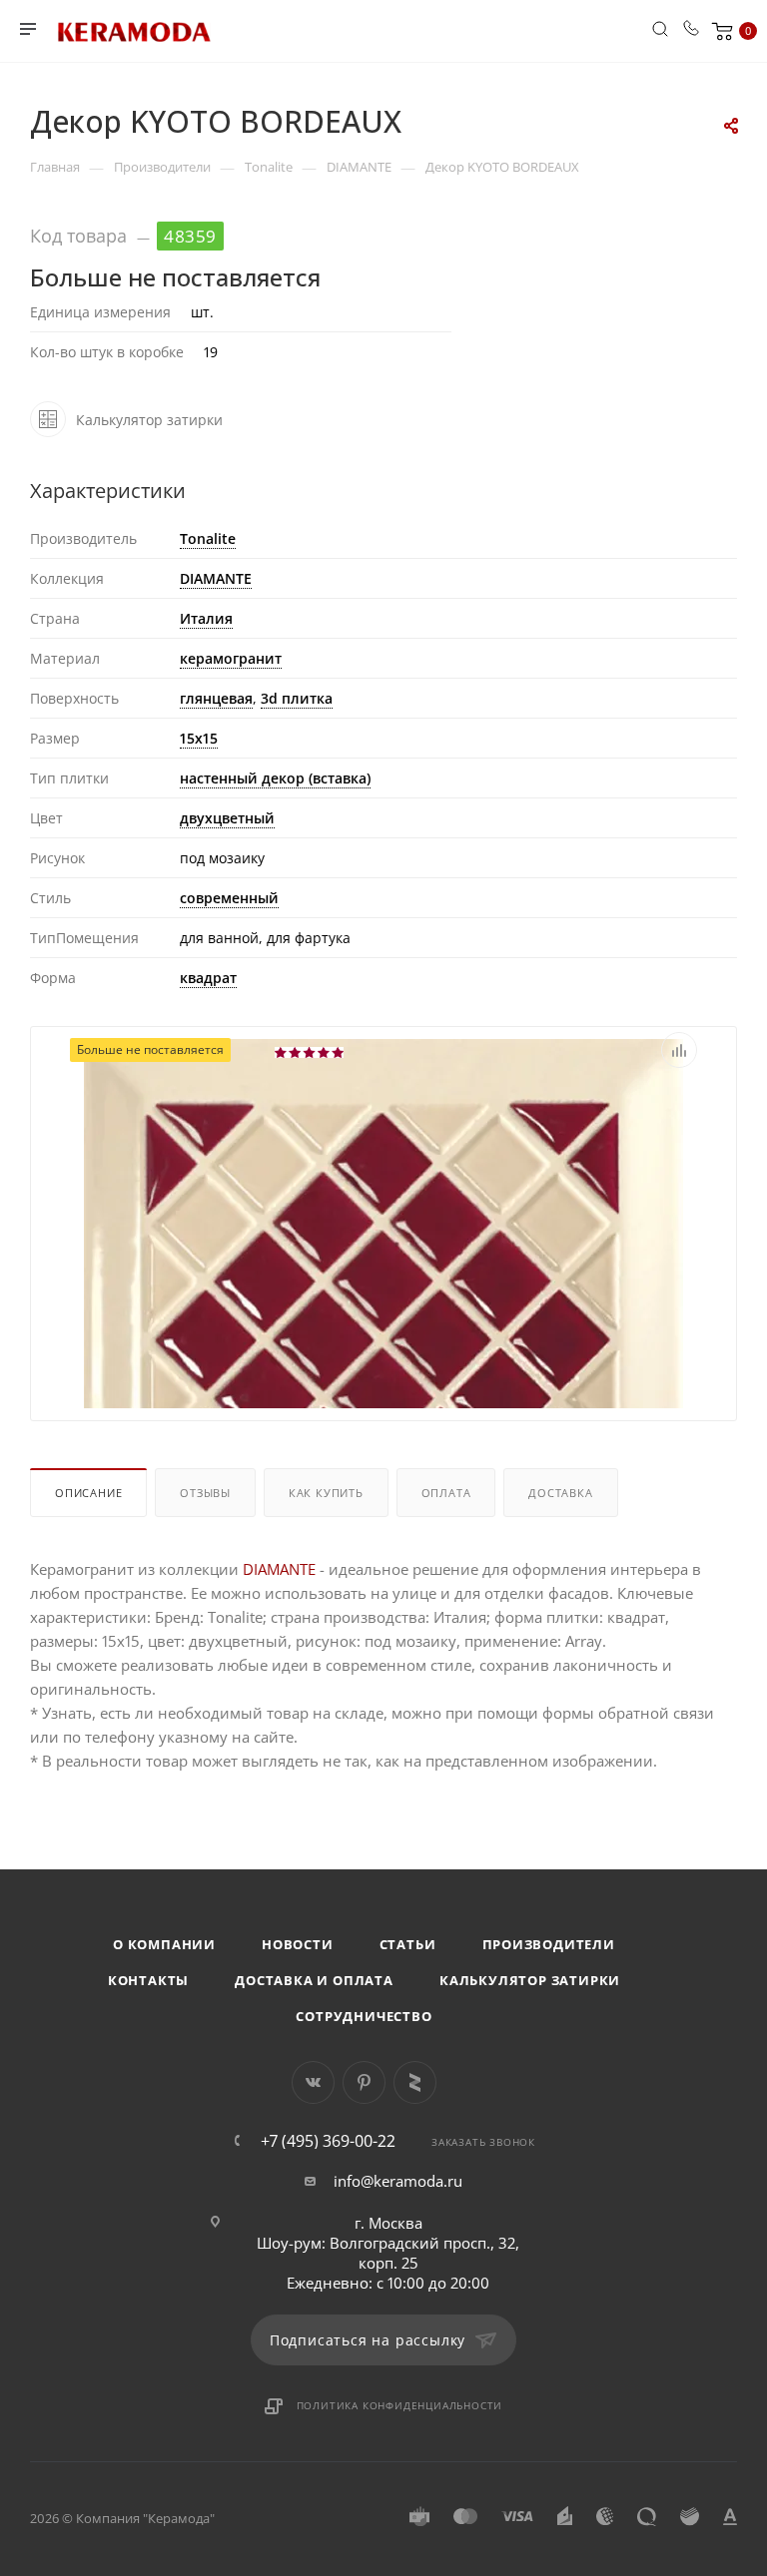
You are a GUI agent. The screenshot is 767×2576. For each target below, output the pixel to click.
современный (229, 898)
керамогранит (231, 658)
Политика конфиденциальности (400, 2405)
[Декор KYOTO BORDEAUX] (383, 1336)
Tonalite (208, 538)
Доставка (560, 1493)
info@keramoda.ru (398, 2181)
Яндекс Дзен (415, 2082)
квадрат (208, 978)
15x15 (199, 738)
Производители (549, 1944)
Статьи (408, 1944)
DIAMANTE (216, 578)
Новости (298, 1944)
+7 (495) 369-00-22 (328, 2141)
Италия (206, 618)
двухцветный (227, 818)
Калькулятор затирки (530, 1980)
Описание (88, 1493)
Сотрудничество (364, 2016)
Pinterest (364, 2082)
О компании (164, 1944)
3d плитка (297, 698)
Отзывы (205, 1493)
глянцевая (216, 698)
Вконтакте (313, 2082)
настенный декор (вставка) (275, 778)
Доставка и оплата (314, 1980)
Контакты (148, 1980)
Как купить (326, 1493)
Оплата (446, 1493)
